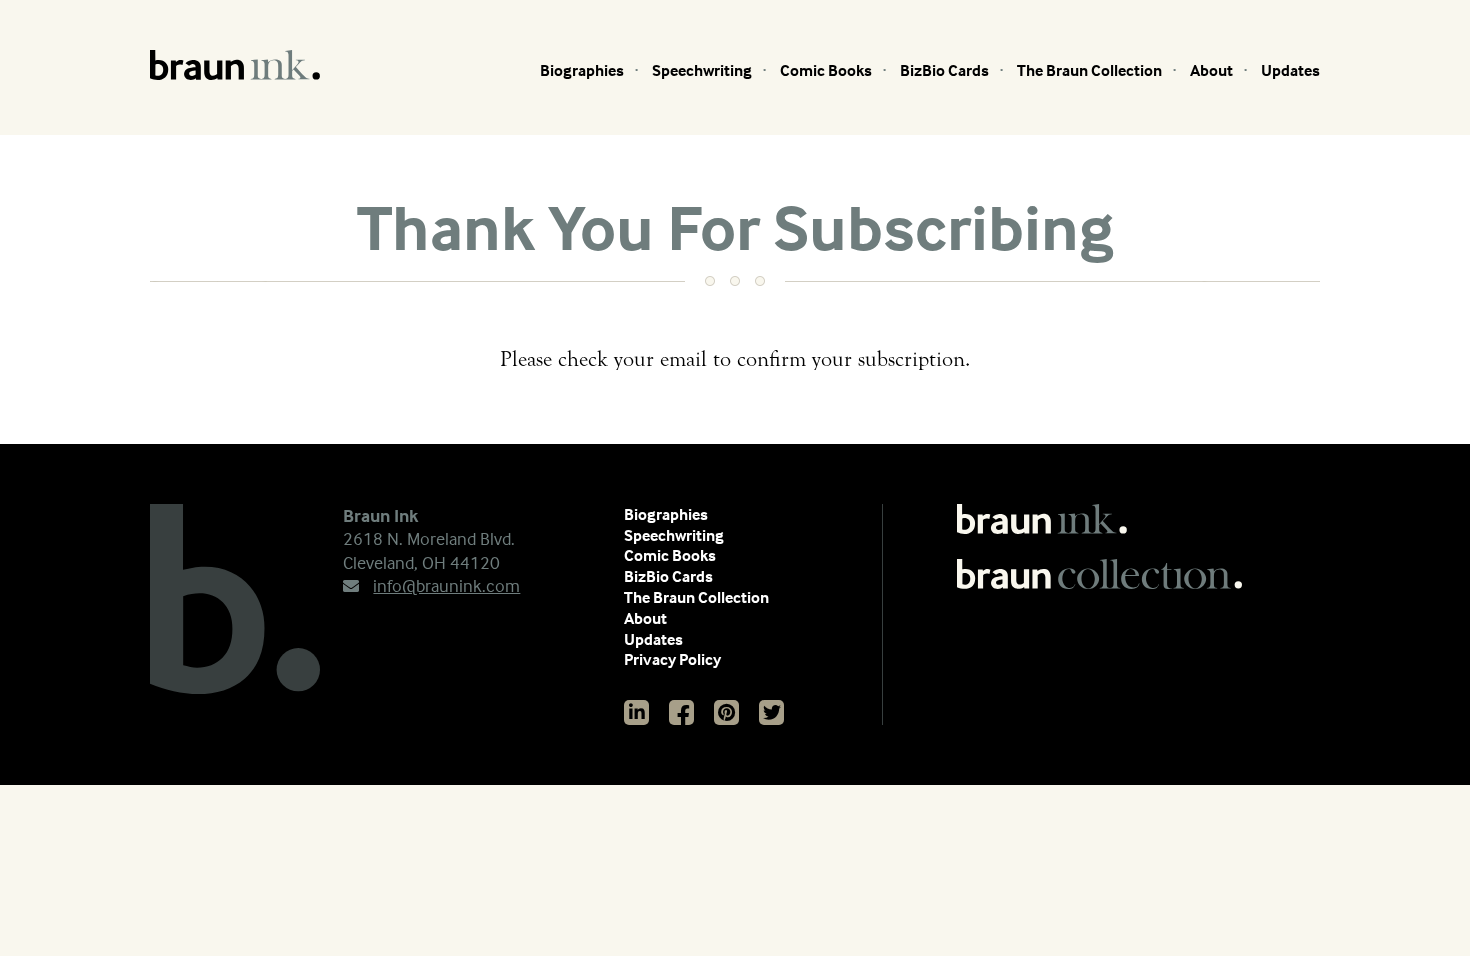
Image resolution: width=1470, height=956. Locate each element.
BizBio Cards (944, 70)
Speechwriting (702, 70)
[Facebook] (681, 712)
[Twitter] (771, 712)
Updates (1290, 70)
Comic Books (826, 70)
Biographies (582, 70)
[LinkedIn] (636, 712)
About (1211, 70)
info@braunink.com (446, 585)
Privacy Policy (672, 659)
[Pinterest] (726, 712)
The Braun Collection (1089, 70)
